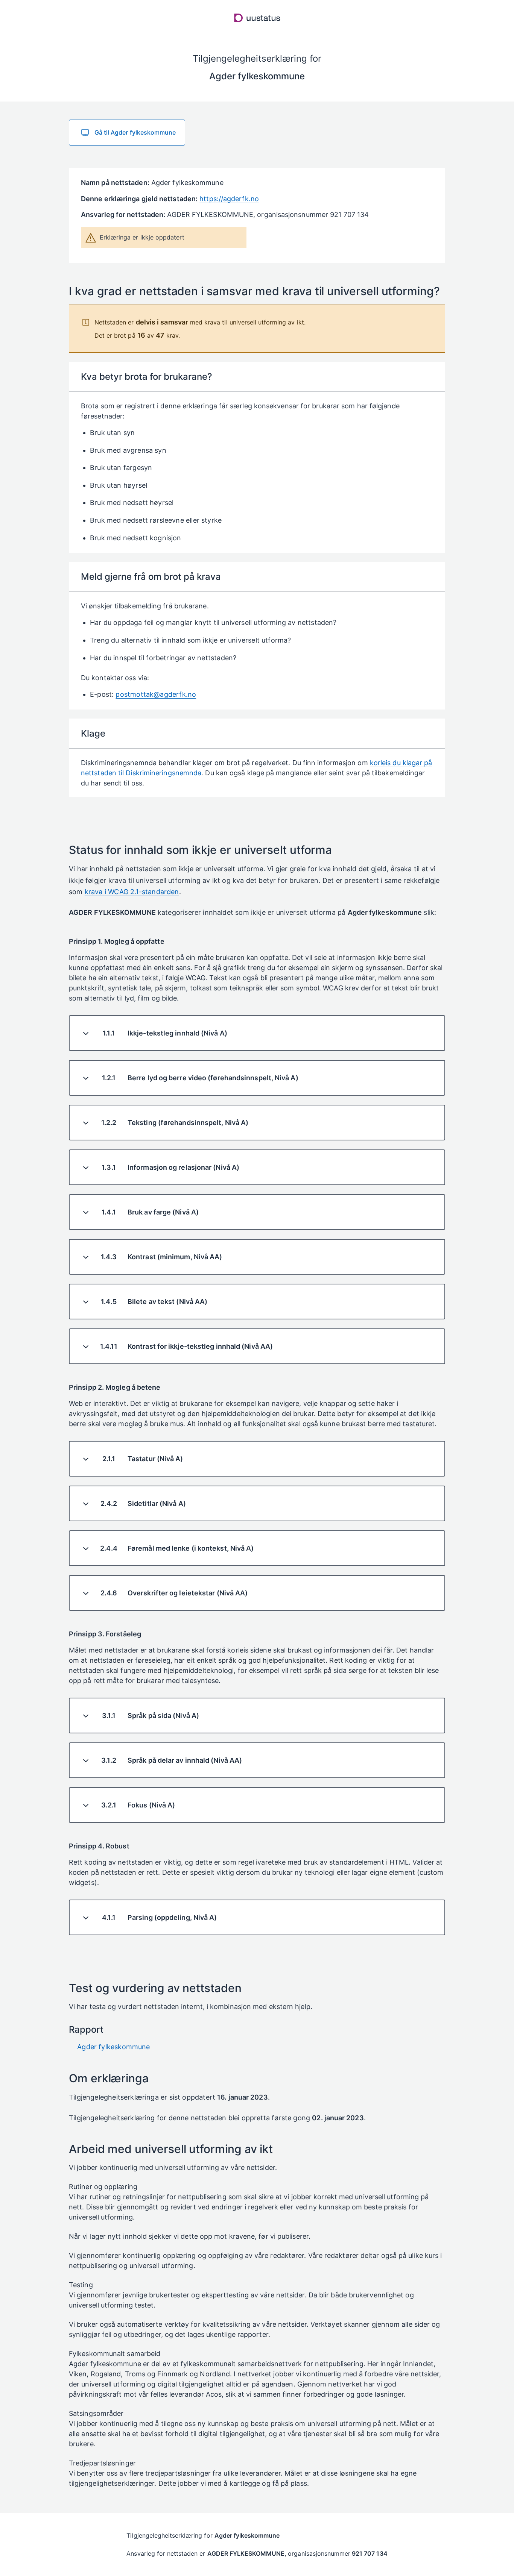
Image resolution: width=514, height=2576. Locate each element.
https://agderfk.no (229, 199)
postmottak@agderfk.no (156, 694)
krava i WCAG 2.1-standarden (132, 892)
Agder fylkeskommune (113, 2047)
